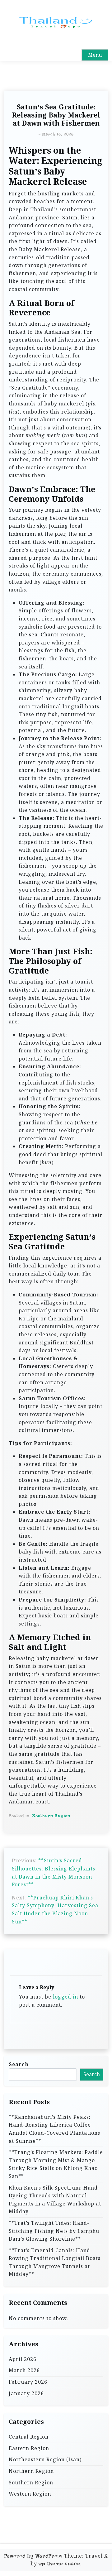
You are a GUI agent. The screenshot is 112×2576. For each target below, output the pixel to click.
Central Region (29, 2437)
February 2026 (28, 2382)
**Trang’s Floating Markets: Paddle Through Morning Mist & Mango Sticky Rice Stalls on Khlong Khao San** (56, 2164)
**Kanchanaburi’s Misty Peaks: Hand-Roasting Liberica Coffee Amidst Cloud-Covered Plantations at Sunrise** (54, 2129)
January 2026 (26, 2393)
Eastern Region (29, 2448)
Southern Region (51, 1816)
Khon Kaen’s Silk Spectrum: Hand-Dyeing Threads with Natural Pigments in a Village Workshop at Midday (55, 2200)
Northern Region (31, 2471)
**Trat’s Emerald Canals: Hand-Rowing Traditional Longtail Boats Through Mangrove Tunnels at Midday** (55, 2262)
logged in (65, 1997)
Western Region (30, 2494)
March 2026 (24, 2370)
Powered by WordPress (33, 2556)
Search (19, 2064)
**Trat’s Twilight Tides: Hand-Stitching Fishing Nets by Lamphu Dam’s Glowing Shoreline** (54, 2231)
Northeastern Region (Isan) (45, 2459)
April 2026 (23, 2359)
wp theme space (59, 2564)
